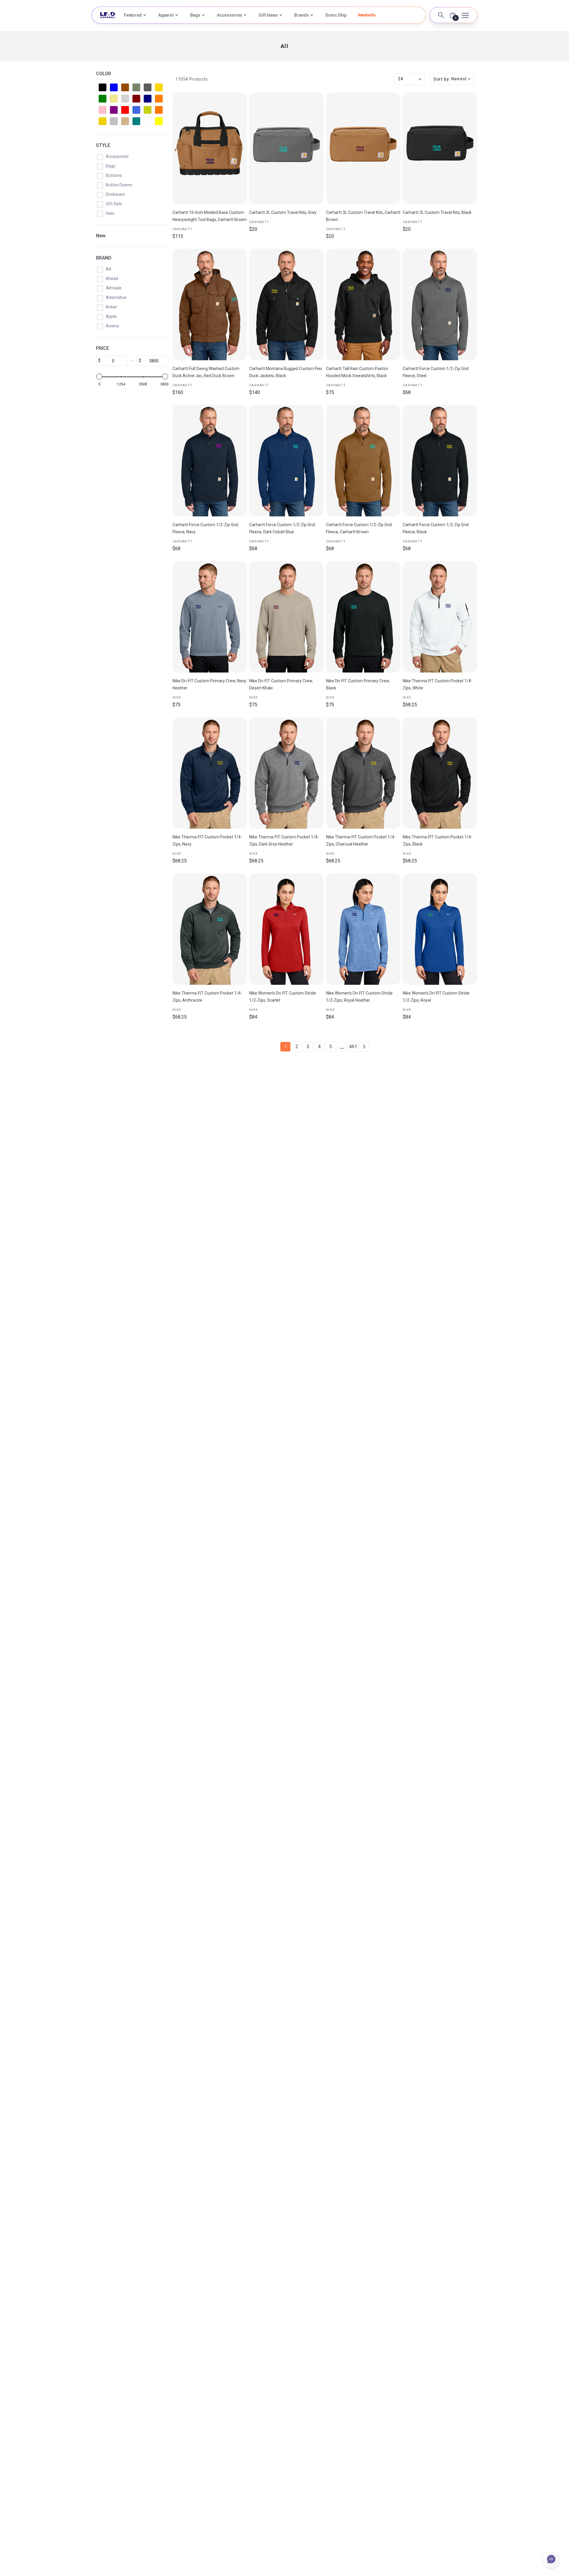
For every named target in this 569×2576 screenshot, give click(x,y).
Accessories (230, 15)
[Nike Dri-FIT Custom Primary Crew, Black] (363, 617)
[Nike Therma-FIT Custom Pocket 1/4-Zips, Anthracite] (210, 929)
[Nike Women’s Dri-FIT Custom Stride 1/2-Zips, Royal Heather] (363, 929)
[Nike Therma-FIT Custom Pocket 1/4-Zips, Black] (440, 773)
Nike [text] (177, 698)
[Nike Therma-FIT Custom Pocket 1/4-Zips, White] (440, 617)
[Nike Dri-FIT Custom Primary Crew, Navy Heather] (210, 617)
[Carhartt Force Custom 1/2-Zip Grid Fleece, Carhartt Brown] (363, 461)
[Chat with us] (551, 2559)
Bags (195, 15)
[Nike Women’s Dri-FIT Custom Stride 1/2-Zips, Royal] (440, 929)
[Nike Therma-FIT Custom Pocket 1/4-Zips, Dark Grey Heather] (286, 773)
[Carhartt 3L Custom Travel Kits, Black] (440, 148)
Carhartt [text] (182, 229)
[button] (367, 15)
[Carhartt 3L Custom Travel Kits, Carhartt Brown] (363, 148)
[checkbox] (103, 87)
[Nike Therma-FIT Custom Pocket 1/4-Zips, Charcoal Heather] (363, 773)
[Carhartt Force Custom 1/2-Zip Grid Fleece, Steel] (440, 304)
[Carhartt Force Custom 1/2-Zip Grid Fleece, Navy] (210, 461)
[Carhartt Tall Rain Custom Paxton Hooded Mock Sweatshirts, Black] (363, 304)
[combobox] (452, 79)
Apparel (166, 15)
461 (353, 1047)
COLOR (104, 74)
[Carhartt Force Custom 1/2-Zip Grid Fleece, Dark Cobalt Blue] (286, 461)
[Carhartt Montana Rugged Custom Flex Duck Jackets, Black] (286, 304)
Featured (133, 15)
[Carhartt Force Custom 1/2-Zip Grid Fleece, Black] (440, 461)
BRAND (104, 258)
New (101, 236)
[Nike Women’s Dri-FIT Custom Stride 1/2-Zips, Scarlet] (286, 929)
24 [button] (401, 79)
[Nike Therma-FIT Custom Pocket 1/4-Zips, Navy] (210, 773)
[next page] (364, 1047)
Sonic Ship (336, 15)
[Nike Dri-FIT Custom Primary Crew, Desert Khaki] (286, 617)
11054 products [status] (191, 79)
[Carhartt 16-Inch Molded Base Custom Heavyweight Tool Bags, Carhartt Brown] (210, 148)
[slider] (99, 377)
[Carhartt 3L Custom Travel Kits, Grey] (286, 148)
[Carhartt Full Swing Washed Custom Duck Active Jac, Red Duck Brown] (210, 304)
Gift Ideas (268, 15)
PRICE (103, 348)
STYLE (103, 145)
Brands (302, 15)
